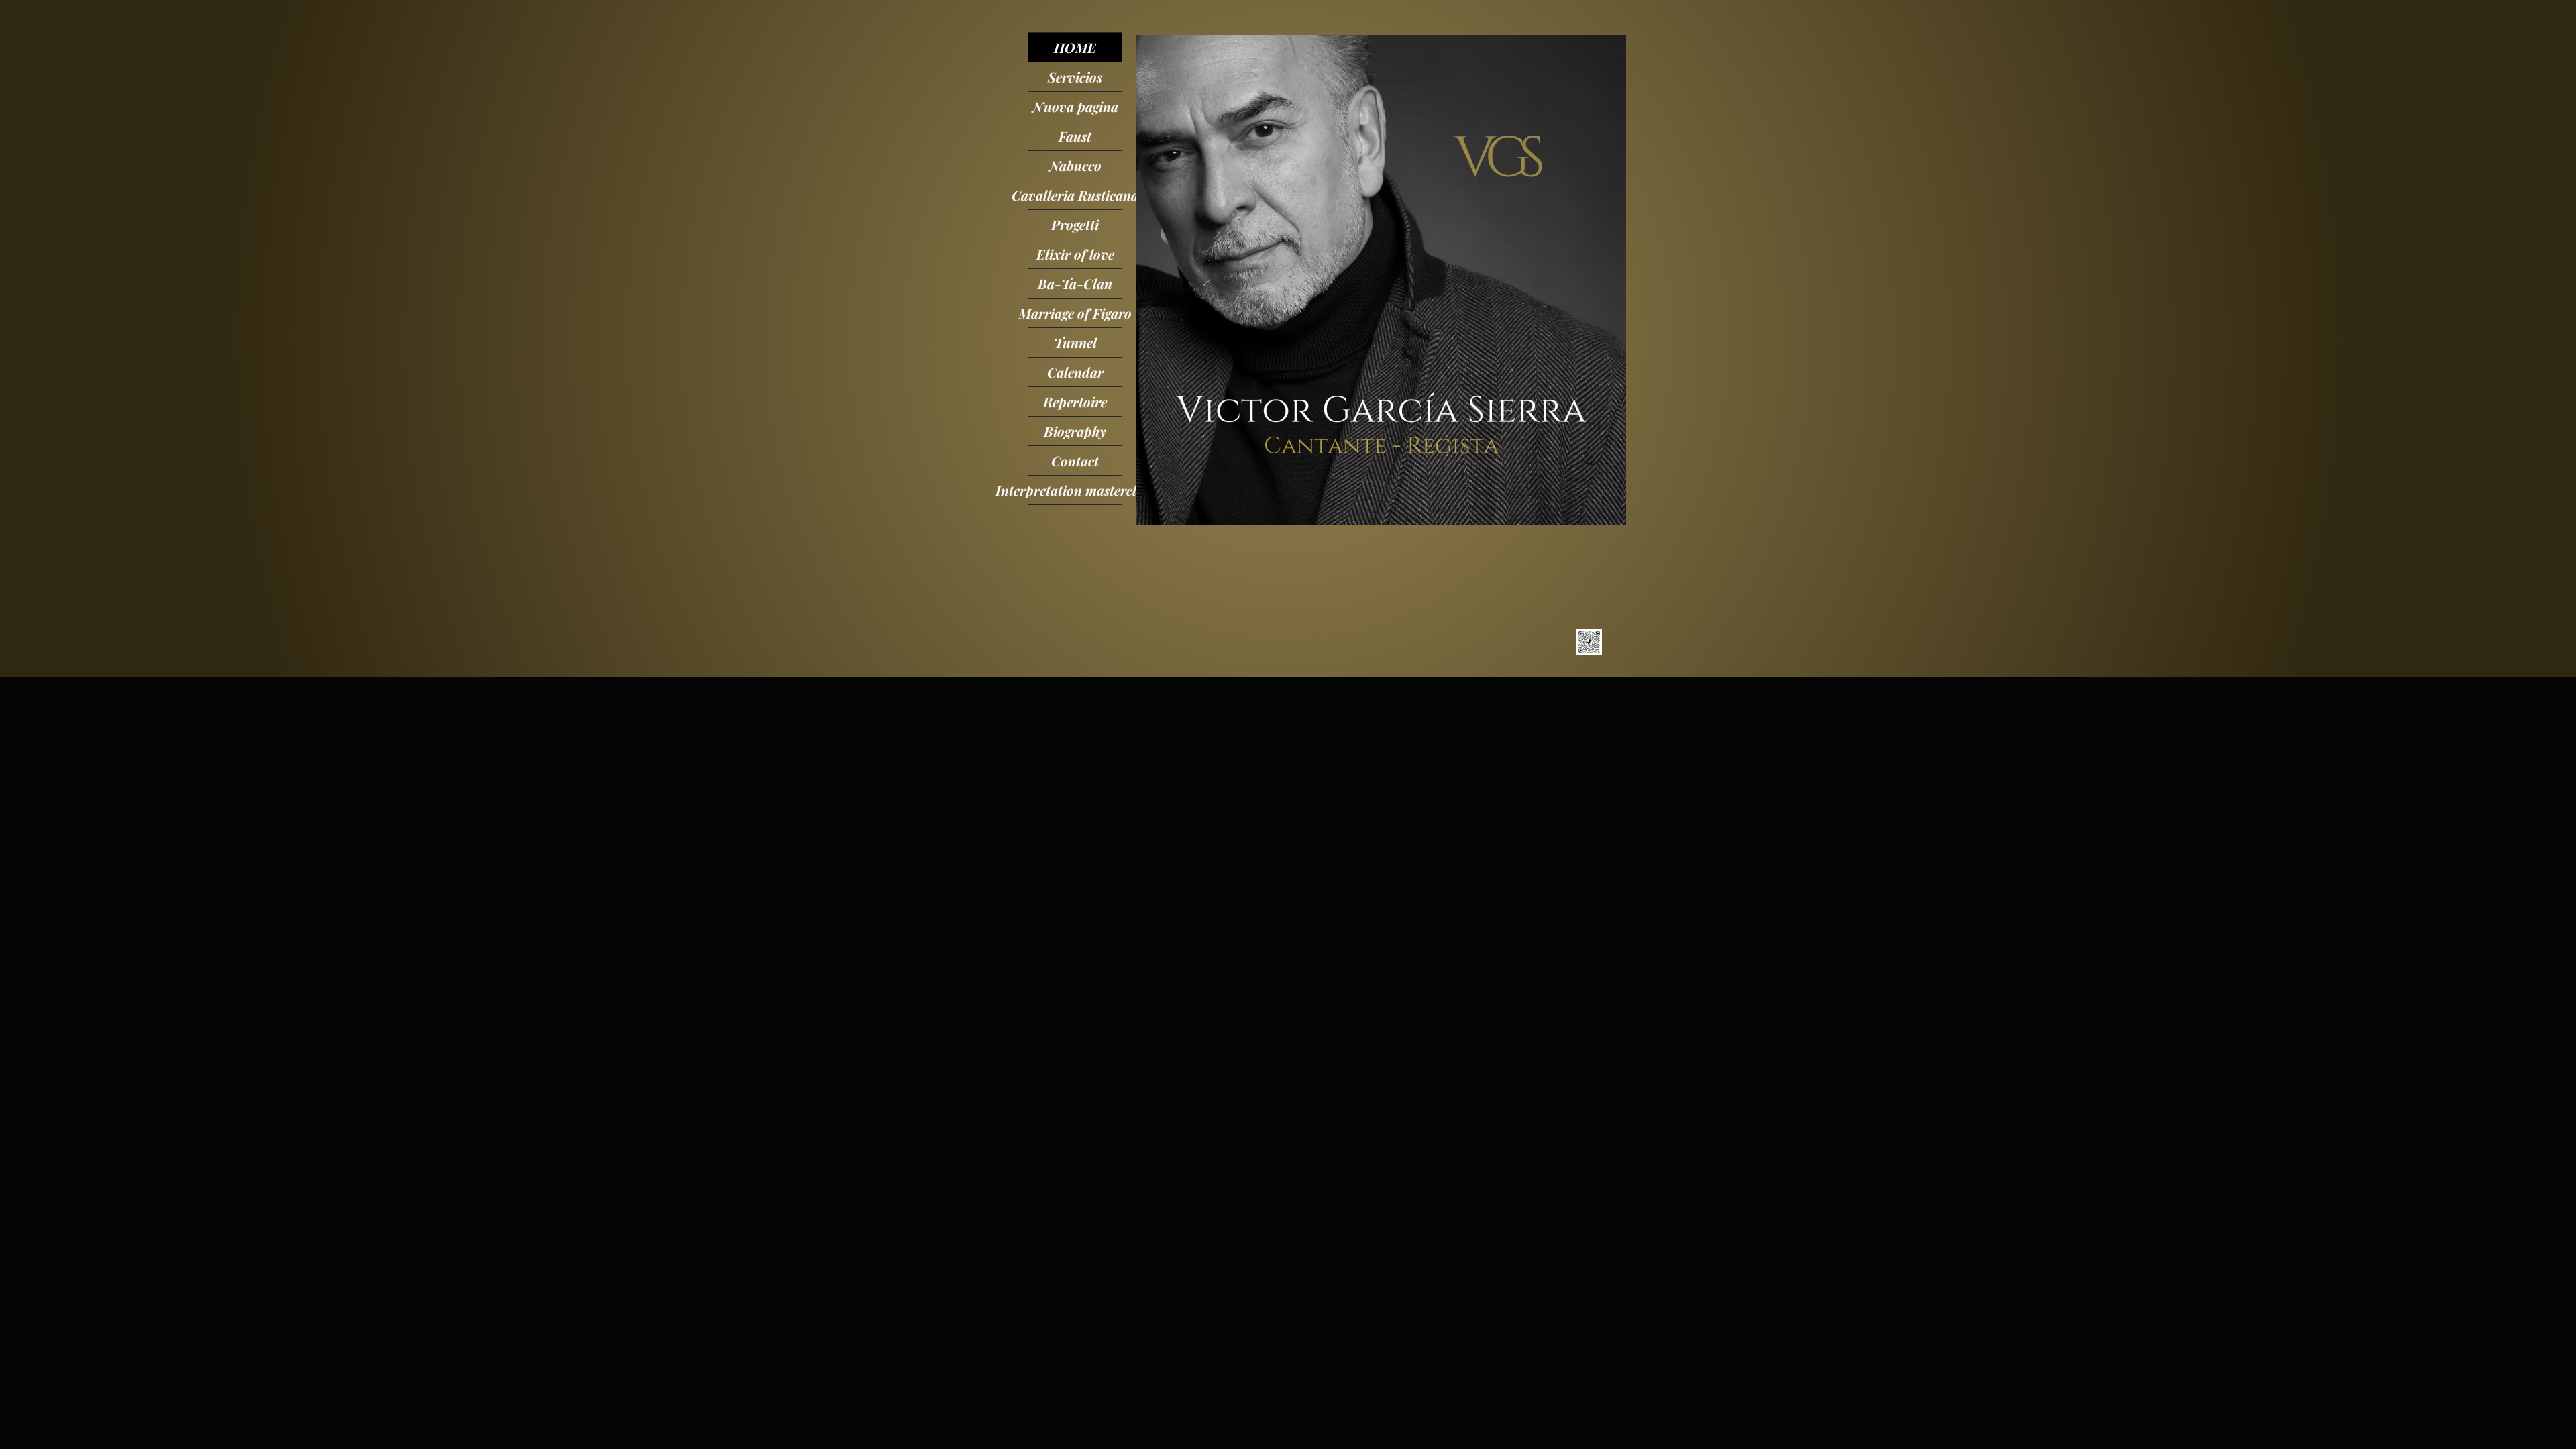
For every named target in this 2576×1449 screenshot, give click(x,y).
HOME (1075, 47)
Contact (1075, 461)
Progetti (1075, 224)
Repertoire (1075, 401)
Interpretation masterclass (1075, 490)
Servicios (1075, 77)
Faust (1075, 136)
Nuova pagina (1075, 106)
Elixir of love (1075, 254)
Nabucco (1075, 165)
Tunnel (1075, 342)
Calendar (1075, 372)
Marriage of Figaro (1075, 313)
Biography (1075, 431)
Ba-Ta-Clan (1075, 283)
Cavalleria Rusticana (1075, 195)
